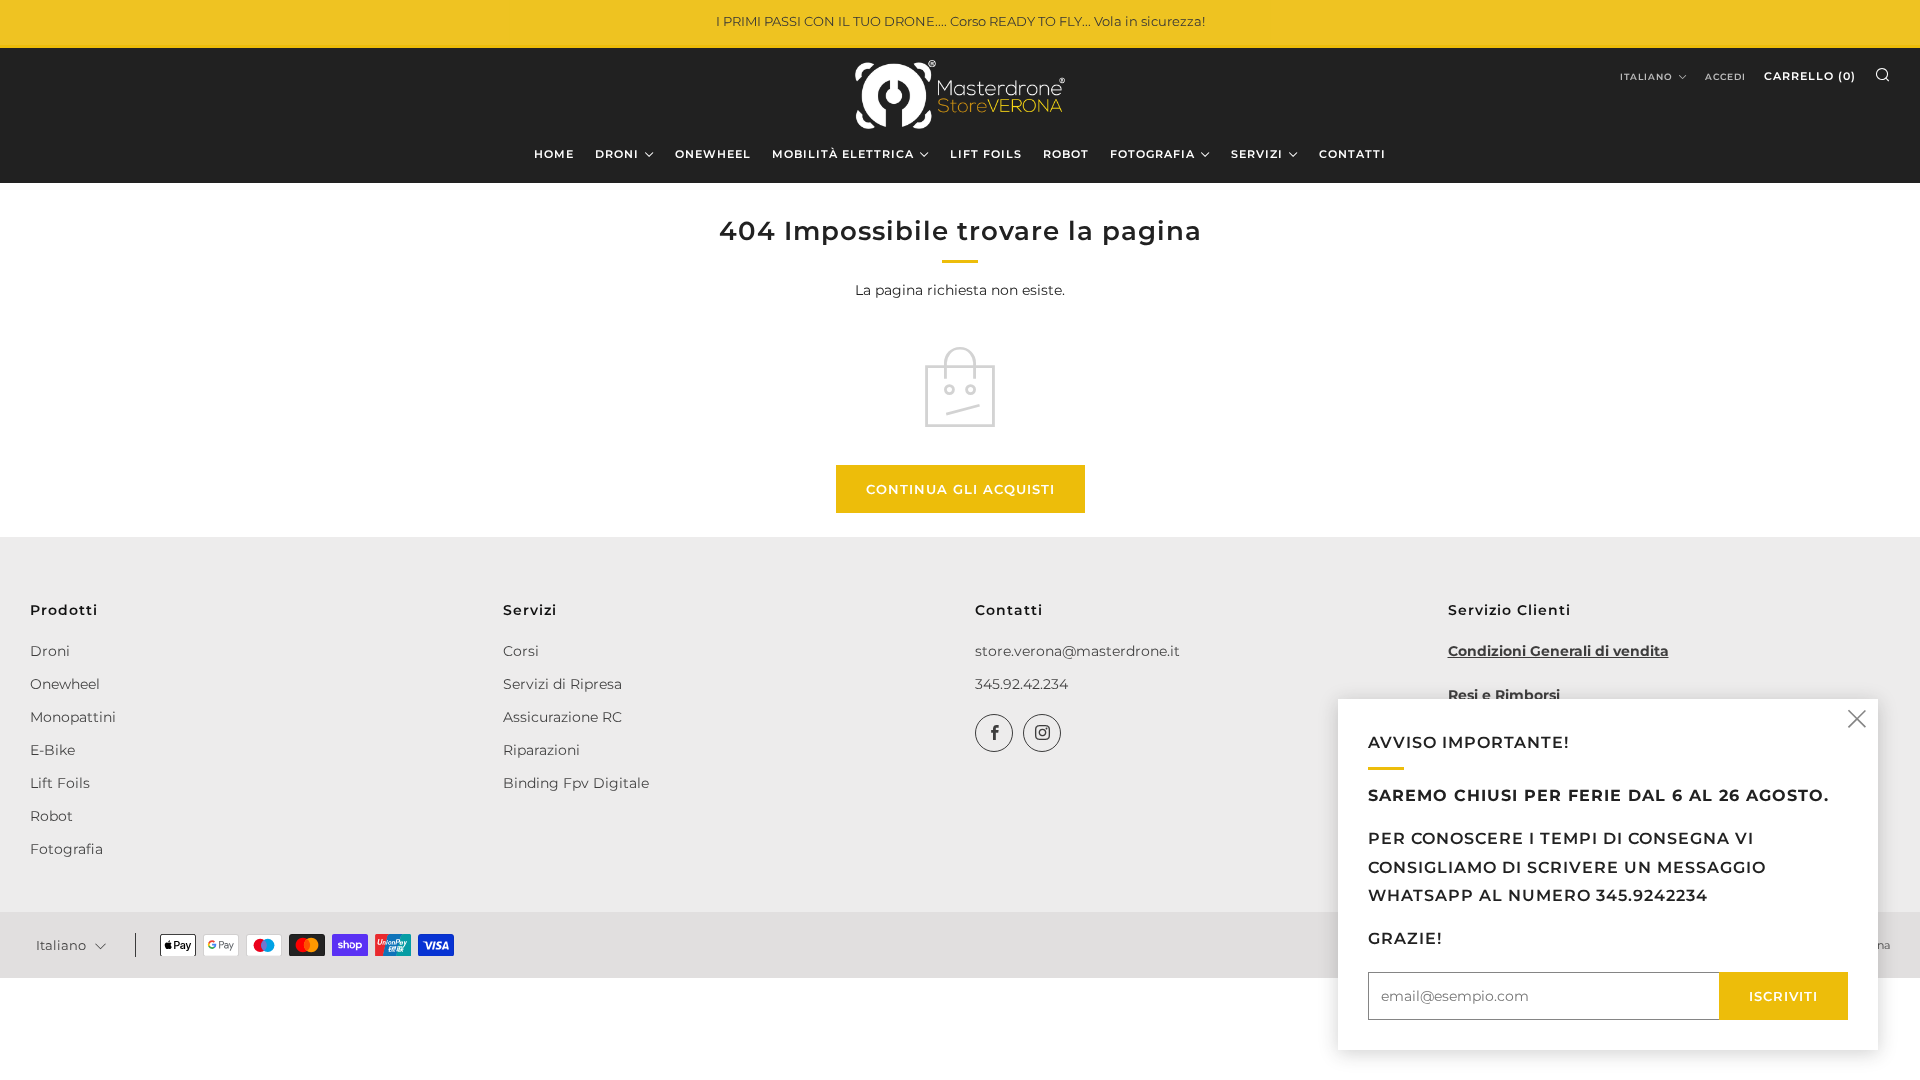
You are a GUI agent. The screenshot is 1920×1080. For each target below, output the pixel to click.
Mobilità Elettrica (843, 154)
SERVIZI (1257, 154)
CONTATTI (1352, 154)
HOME (554, 154)
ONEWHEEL (713, 154)
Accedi (1725, 76)
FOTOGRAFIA (1152, 154)
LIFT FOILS (986, 154)
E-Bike (52, 750)
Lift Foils (60, 783)
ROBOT (1066, 154)
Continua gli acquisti (960, 489)
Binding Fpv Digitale (576, 783)
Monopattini (73, 717)
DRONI (617, 154)
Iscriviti (1783, 996)
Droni (50, 651)
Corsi (521, 651)
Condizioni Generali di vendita (1558, 651)
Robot (51, 816)
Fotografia (66, 849)
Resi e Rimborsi (1504, 695)
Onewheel (65, 684)
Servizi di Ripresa (562, 684)
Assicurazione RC (562, 717)
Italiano (1646, 76)
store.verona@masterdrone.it (1077, 651)
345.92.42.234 (1021, 684)
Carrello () (1810, 76)
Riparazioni (541, 750)
